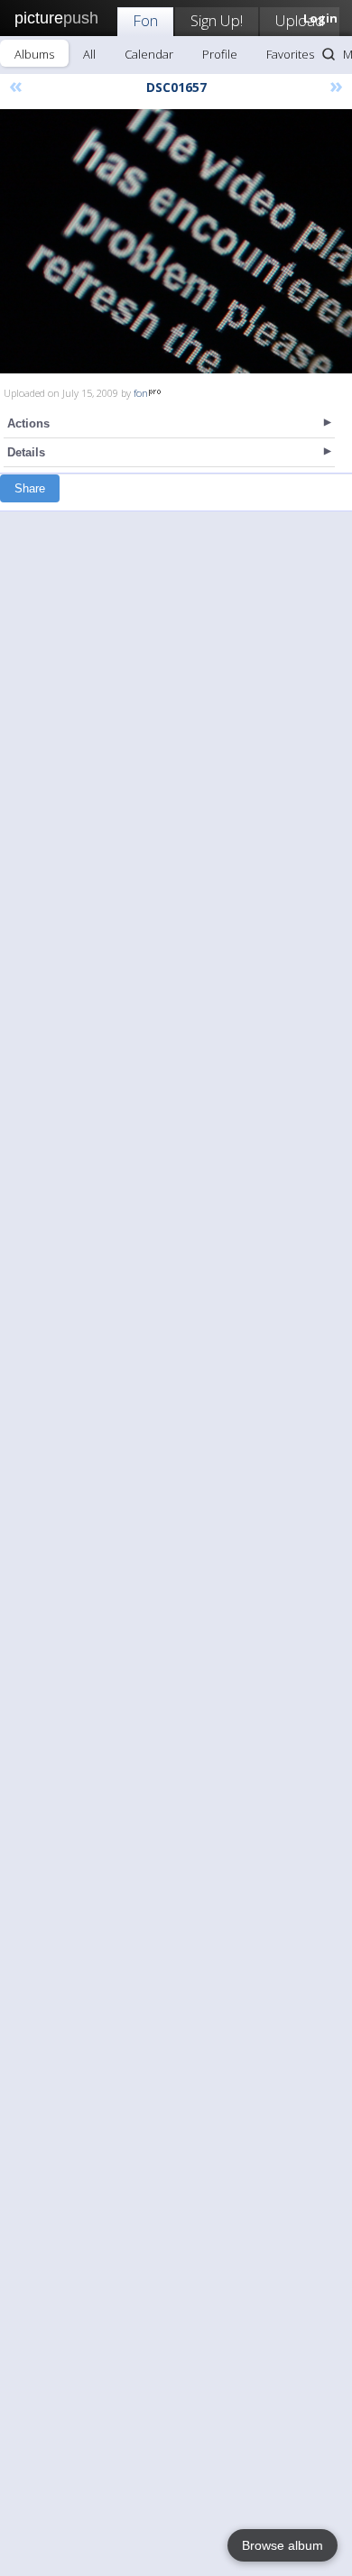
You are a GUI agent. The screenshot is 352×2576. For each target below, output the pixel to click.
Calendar (149, 54)
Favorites (290, 54)
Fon (145, 20)
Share (30, 488)
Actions (28, 423)
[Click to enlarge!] (176, 241)
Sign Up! (217, 20)
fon (141, 393)
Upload (300, 20)
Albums (34, 54)
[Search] (329, 54)
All (89, 54)
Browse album (283, 2545)
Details (26, 452)
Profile (220, 54)
